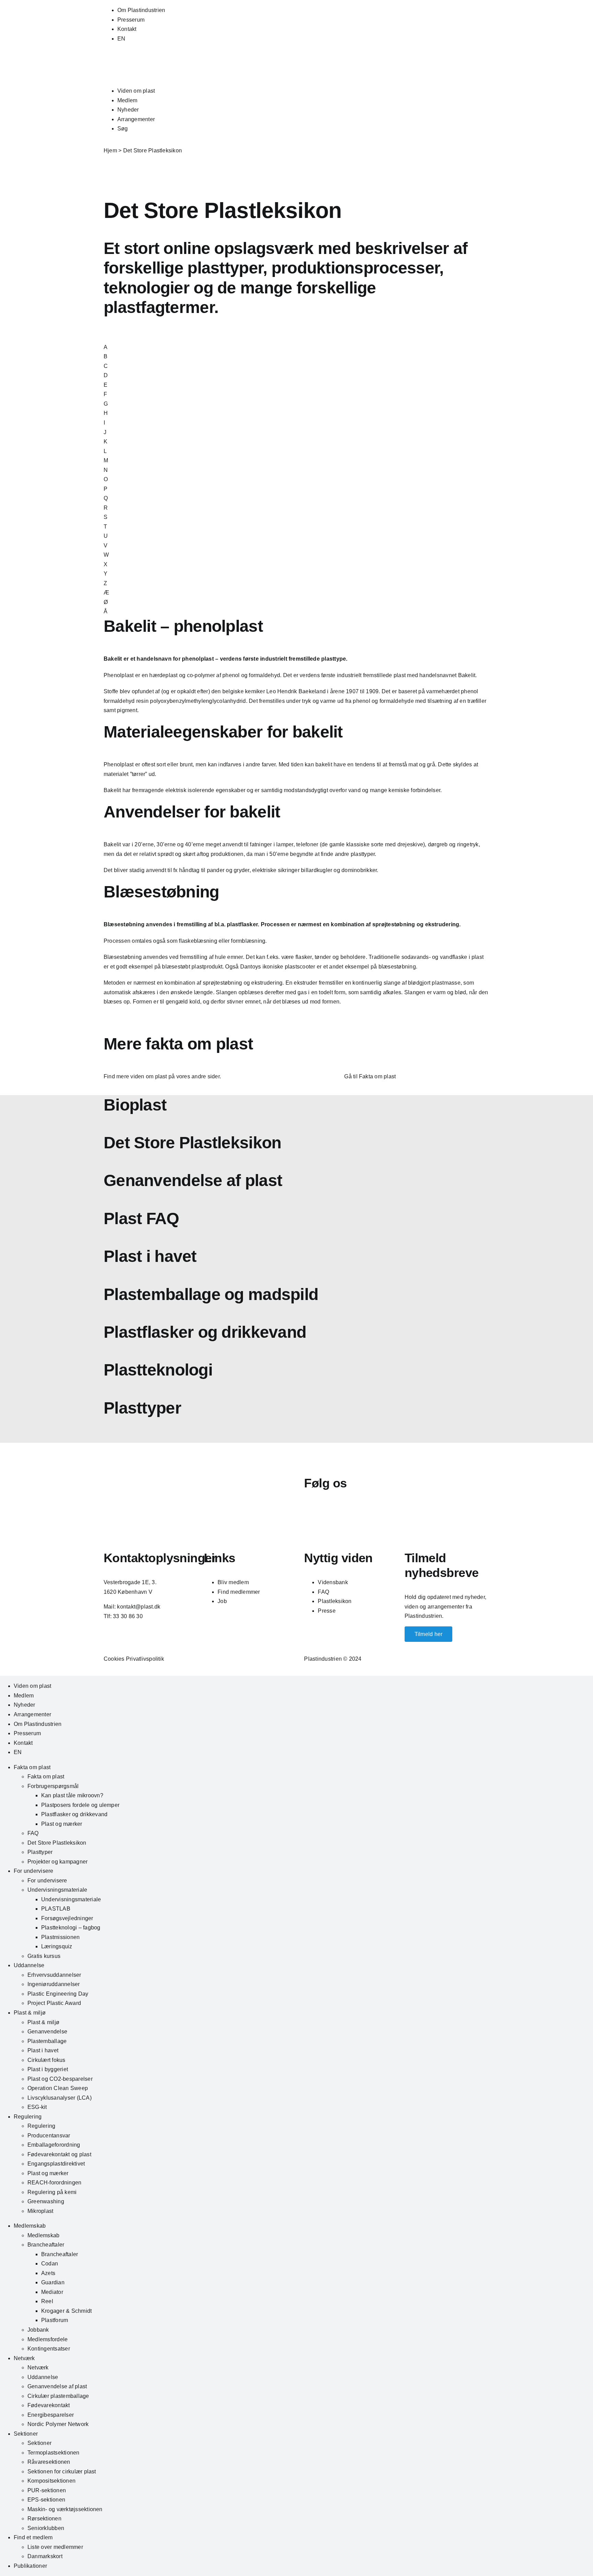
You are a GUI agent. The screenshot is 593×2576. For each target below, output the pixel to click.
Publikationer (30, 2566)
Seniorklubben (46, 2528)
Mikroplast (40, 2211)
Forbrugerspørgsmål (53, 1786)
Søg (123, 129)
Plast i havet (43, 2050)
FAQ (323, 1592)
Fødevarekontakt (49, 2405)
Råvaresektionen (49, 2462)
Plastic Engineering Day (58, 1994)
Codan (50, 2264)
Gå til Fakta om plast (370, 1076)
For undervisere (34, 1871)
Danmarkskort (45, 2556)
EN (121, 39)
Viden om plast (136, 91)
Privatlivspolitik (145, 1659)
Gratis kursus (44, 1956)
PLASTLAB (56, 1909)
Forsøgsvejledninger (67, 1918)
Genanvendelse (47, 2032)
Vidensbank (333, 1582)
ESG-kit (37, 2107)
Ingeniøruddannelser (54, 1984)
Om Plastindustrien (141, 10)
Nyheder (128, 110)
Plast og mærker (62, 1824)
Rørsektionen (44, 2519)
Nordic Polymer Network (58, 2424)
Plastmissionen (60, 1937)
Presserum (131, 20)
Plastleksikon (335, 1601)
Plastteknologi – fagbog (71, 1928)
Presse (327, 1611)
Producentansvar (49, 2136)
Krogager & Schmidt (66, 2311)
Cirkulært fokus (46, 2060)
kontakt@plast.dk (139, 1607)
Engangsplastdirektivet (56, 2164)
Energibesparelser (51, 2415)
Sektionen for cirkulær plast (62, 2471)
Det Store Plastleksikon (57, 1843)
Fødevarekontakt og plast (59, 2154)
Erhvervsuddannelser (54, 1975)
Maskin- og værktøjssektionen (65, 2509)
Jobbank (38, 2330)
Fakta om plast (32, 1767)
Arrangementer (136, 119)
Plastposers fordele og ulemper (80, 1805)
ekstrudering (442, 924)
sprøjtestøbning (394, 924)
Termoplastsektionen (54, 2453)
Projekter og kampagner (57, 1862)
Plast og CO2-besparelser (60, 2079)
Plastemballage (47, 2041)
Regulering (28, 2117)
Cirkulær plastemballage (58, 2396)
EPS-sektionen (46, 2500)
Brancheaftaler (46, 2245)
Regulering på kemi (52, 2192)
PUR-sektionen (47, 2490)
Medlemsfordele (48, 2339)
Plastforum (55, 2320)
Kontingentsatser (49, 2349)
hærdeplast (163, 675)
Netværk (24, 2358)
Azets (48, 2273)
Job (222, 1601)
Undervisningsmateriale (57, 1890)
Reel (47, 2301)
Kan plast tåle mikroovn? (72, 1795)
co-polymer (201, 675)
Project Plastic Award (54, 2003)
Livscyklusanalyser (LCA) (60, 2098)
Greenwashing (46, 2201)
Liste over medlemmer (55, 2547)
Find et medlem (33, 2537)
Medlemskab (30, 2226)
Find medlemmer (239, 1592)
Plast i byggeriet (48, 2069)
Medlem (127, 100)
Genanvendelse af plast (57, 2386)
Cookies (114, 1659)
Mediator (52, 2292)
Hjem (110, 150)
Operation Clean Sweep (58, 2088)
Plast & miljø (30, 2013)
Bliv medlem (233, 1582)
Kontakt (127, 29)
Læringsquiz (57, 1946)
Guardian (53, 2282)
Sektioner (26, 2434)
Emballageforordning (54, 2145)
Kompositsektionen (51, 2481)
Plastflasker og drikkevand (74, 1814)
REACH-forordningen (54, 2183)
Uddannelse (29, 1965)
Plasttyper (40, 1852)
